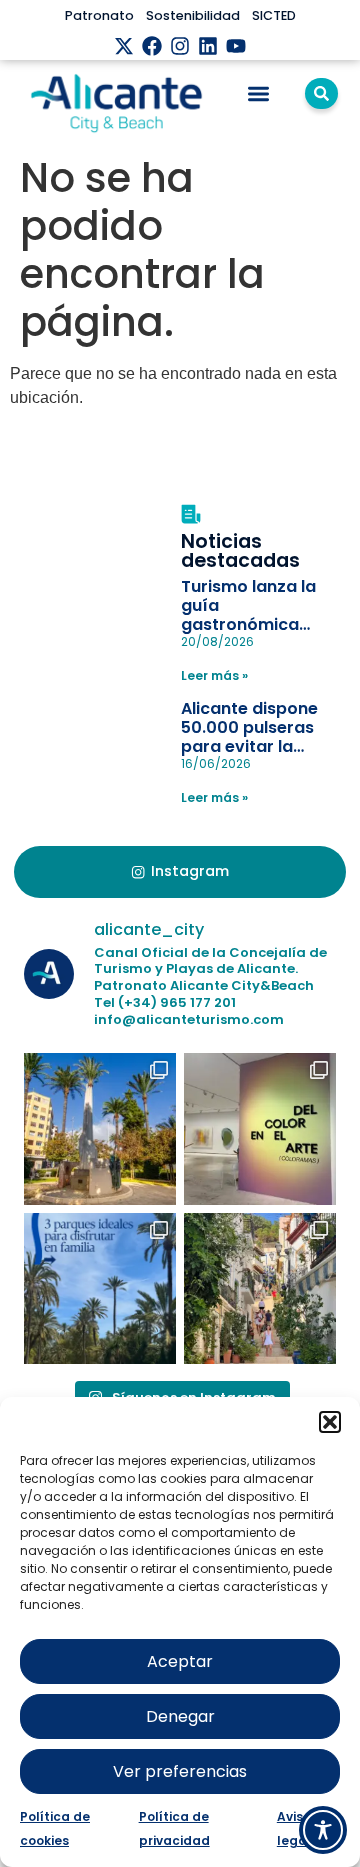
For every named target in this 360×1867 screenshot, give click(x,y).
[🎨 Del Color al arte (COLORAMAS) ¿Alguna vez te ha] (260, 1129)
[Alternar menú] (258, 93)
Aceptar (180, 1661)
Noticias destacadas (240, 551)
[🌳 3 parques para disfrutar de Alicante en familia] (100, 1289)
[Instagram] (180, 46)
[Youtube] (236, 46)
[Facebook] (152, 46)
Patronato (99, 15)
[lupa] (321, 93)
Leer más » (214, 675)
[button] (330, 1422)
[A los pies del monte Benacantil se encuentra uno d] (260, 1289)
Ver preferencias (180, 1771)
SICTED (274, 15)
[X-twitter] (124, 46)
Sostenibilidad (193, 15)
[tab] (179, 872)
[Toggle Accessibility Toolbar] (323, 1830)
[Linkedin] (208, 46)
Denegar (180, 1716)
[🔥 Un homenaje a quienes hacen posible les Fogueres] (100, 1129)
